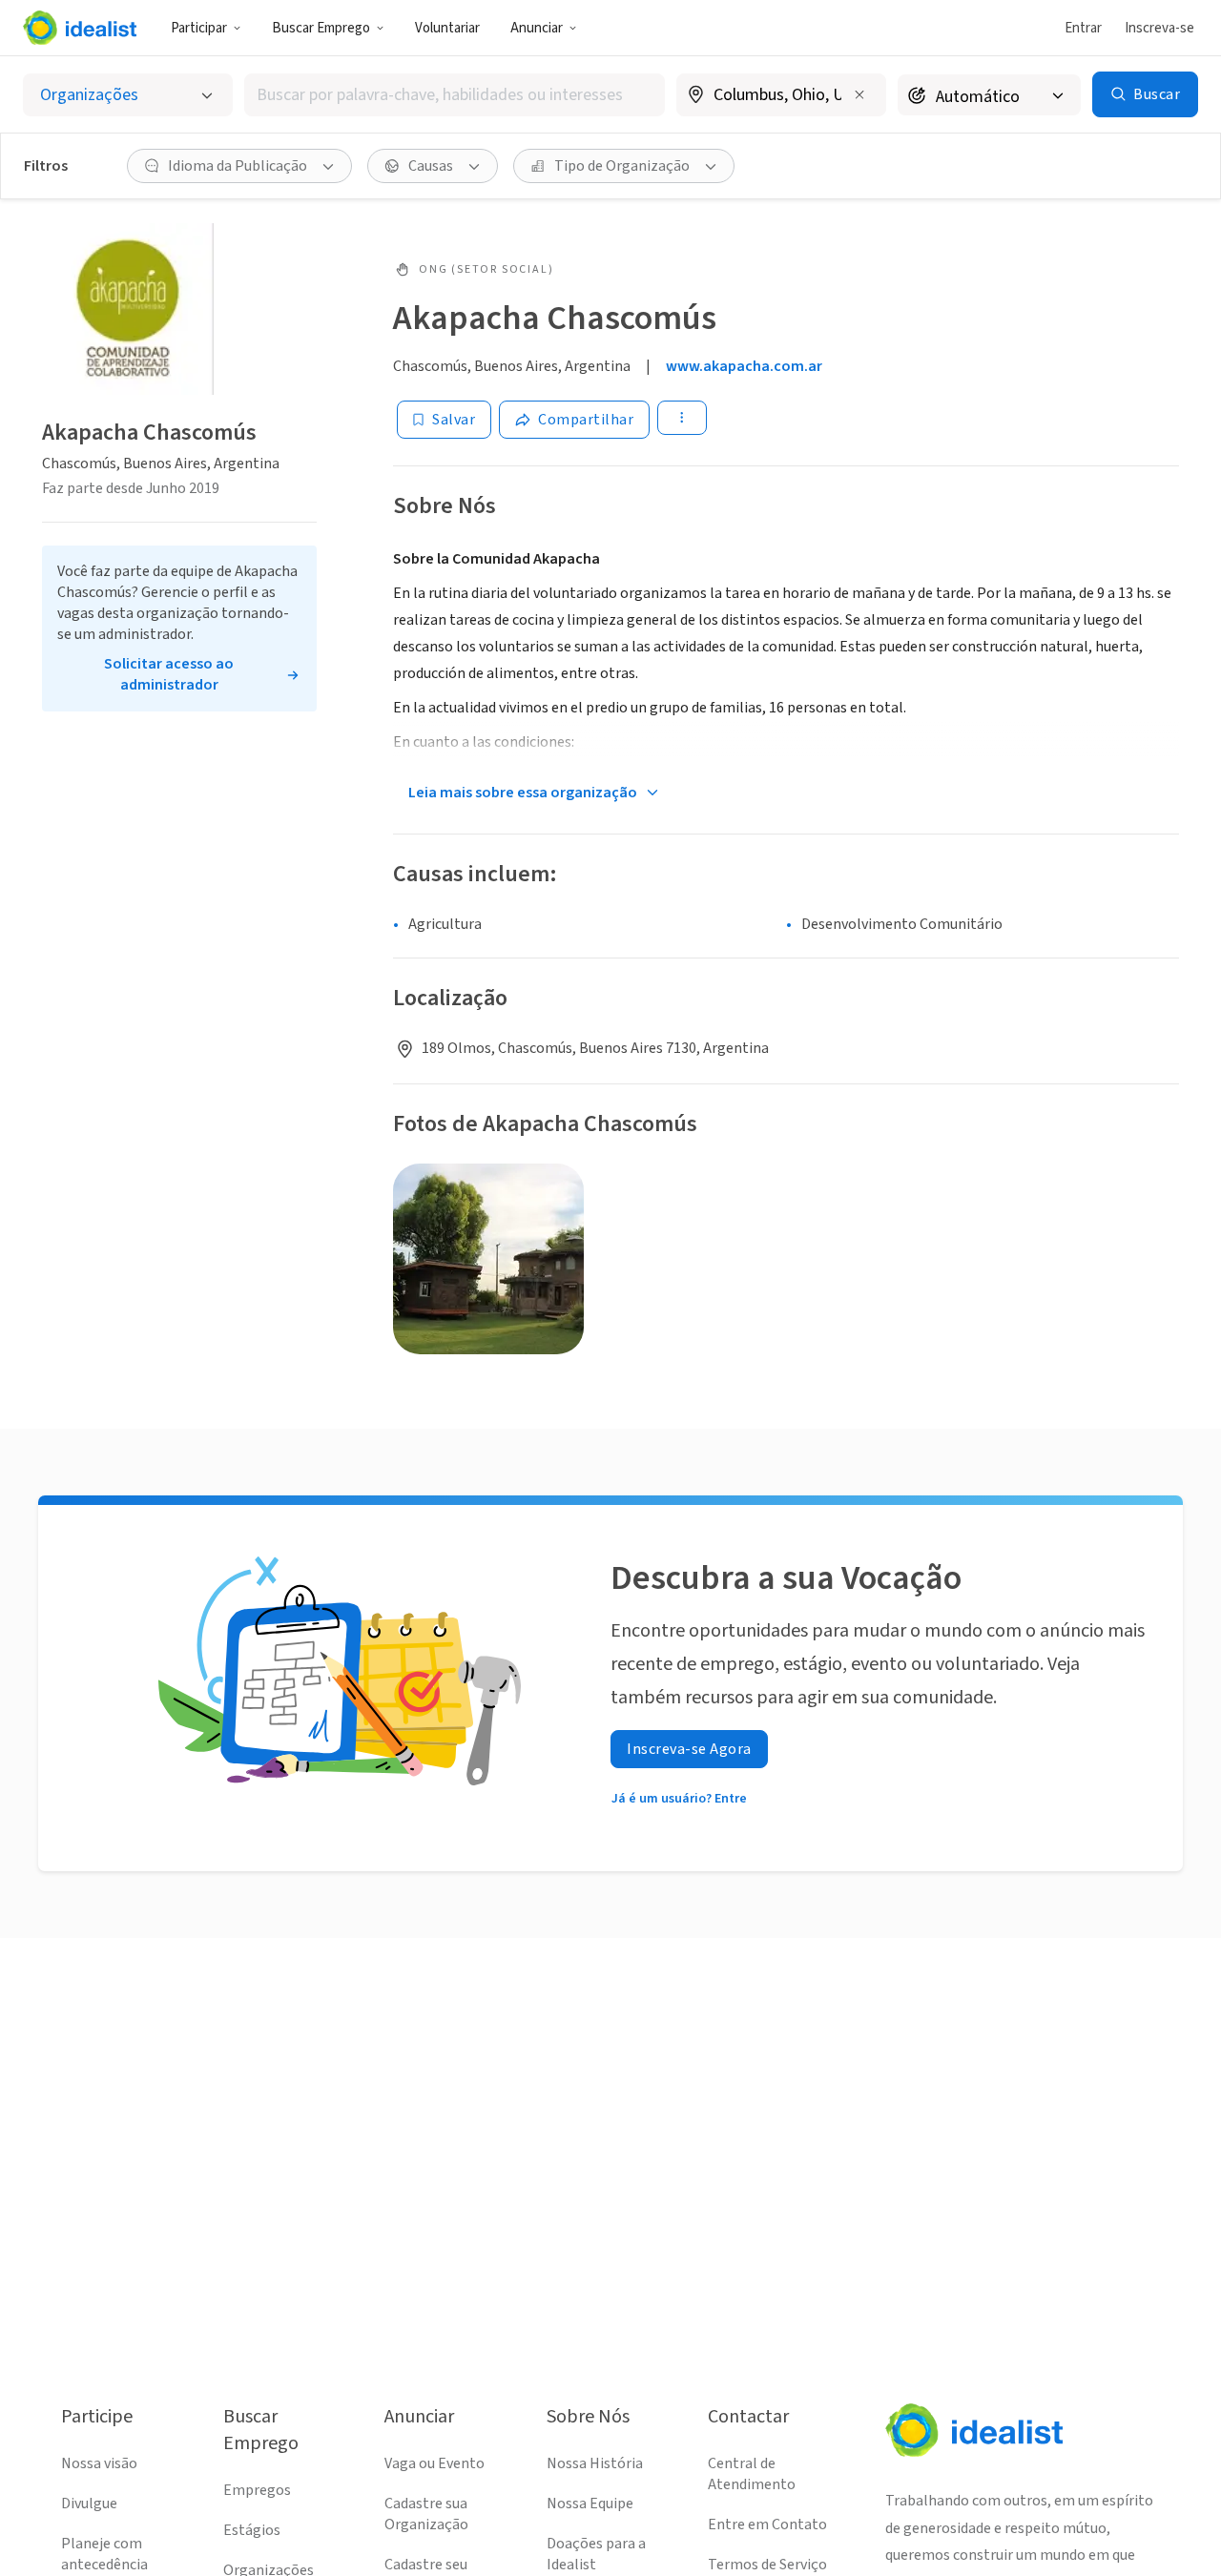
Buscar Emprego (321, 28)
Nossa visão (99, 2463)
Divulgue (89, 2504)
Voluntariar (447, 28)
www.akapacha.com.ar (744, 366)
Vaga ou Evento (435, 2463)
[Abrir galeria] (488, 1259)
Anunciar (537, 28)
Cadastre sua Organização (426, 2514)
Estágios (252, 2530)
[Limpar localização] (859, 94)
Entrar (1083, 28)
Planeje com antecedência (104, 2554)
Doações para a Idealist (596, 2554)
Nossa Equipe (590, 2504)
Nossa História (595, 2463)
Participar (199, 28)
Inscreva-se (1159, 28)
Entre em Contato (767, 2524)
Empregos (257, 2490)
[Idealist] (80, 28)
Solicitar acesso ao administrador (169, 674)
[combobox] (455, 95)
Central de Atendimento (752, 2474)
